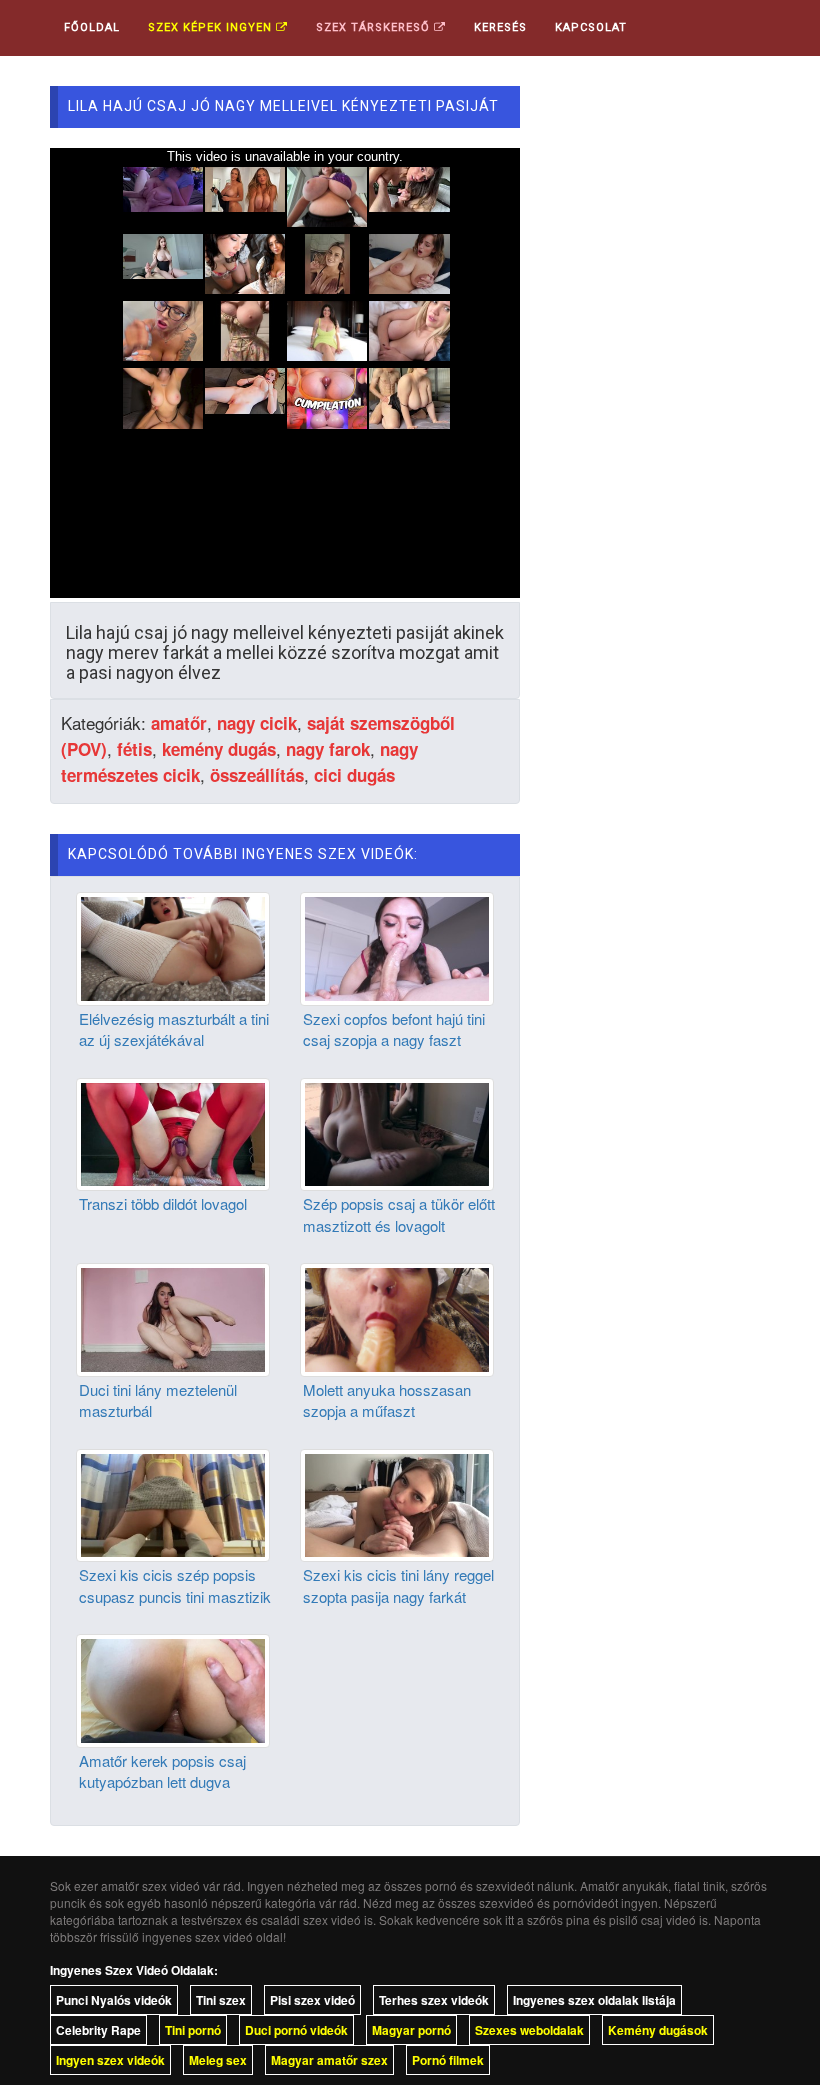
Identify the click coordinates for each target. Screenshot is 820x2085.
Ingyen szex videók (110, 2060)
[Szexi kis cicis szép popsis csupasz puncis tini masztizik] (173, 1503)
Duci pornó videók (296, 2030)
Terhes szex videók (434, 2000)
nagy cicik (257, 723)
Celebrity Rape (98, 2030)
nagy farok (328, 749)
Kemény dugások (658, 2030)
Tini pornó (193, 2030)
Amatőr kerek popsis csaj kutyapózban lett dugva (162, 1771)
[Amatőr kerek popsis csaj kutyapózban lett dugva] (173, 1689)
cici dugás (354, 775)
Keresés (500, 27)
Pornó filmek (448, 2060)
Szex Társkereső (375, 27)
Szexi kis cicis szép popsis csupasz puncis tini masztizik (175, 1585)
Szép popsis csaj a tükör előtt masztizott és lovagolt (399, 1214)
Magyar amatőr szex (329, 2060)
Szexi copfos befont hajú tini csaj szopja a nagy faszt (394, 1029)
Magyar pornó (411, 2030)
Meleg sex (218, 2060)
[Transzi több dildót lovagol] (173, 1132)
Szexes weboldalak (529, 2030)
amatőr (179, 723)
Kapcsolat (591, 27)
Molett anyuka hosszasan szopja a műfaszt (387, 1400)
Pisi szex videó (312, 2000)
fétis (134, 749)
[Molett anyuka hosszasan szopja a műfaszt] (397, 1318)
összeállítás (257, 775)
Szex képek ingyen (212, 27)
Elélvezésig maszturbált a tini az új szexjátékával (174, 1029)
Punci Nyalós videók (114, 2000)
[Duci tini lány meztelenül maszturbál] (173, 1318)
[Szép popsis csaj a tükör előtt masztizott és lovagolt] (397, 1132)
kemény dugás (219, 749)
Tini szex (221, 2000)
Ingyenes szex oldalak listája (594, 2000)
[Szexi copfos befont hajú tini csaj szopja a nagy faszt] (397, 947)
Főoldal (92, 27)
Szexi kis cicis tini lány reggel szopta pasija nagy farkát (398, 1585)
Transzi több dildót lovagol (163, 1203)
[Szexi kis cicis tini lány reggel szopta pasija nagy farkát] (397, 1503)
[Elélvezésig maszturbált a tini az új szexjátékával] (173, 947)
